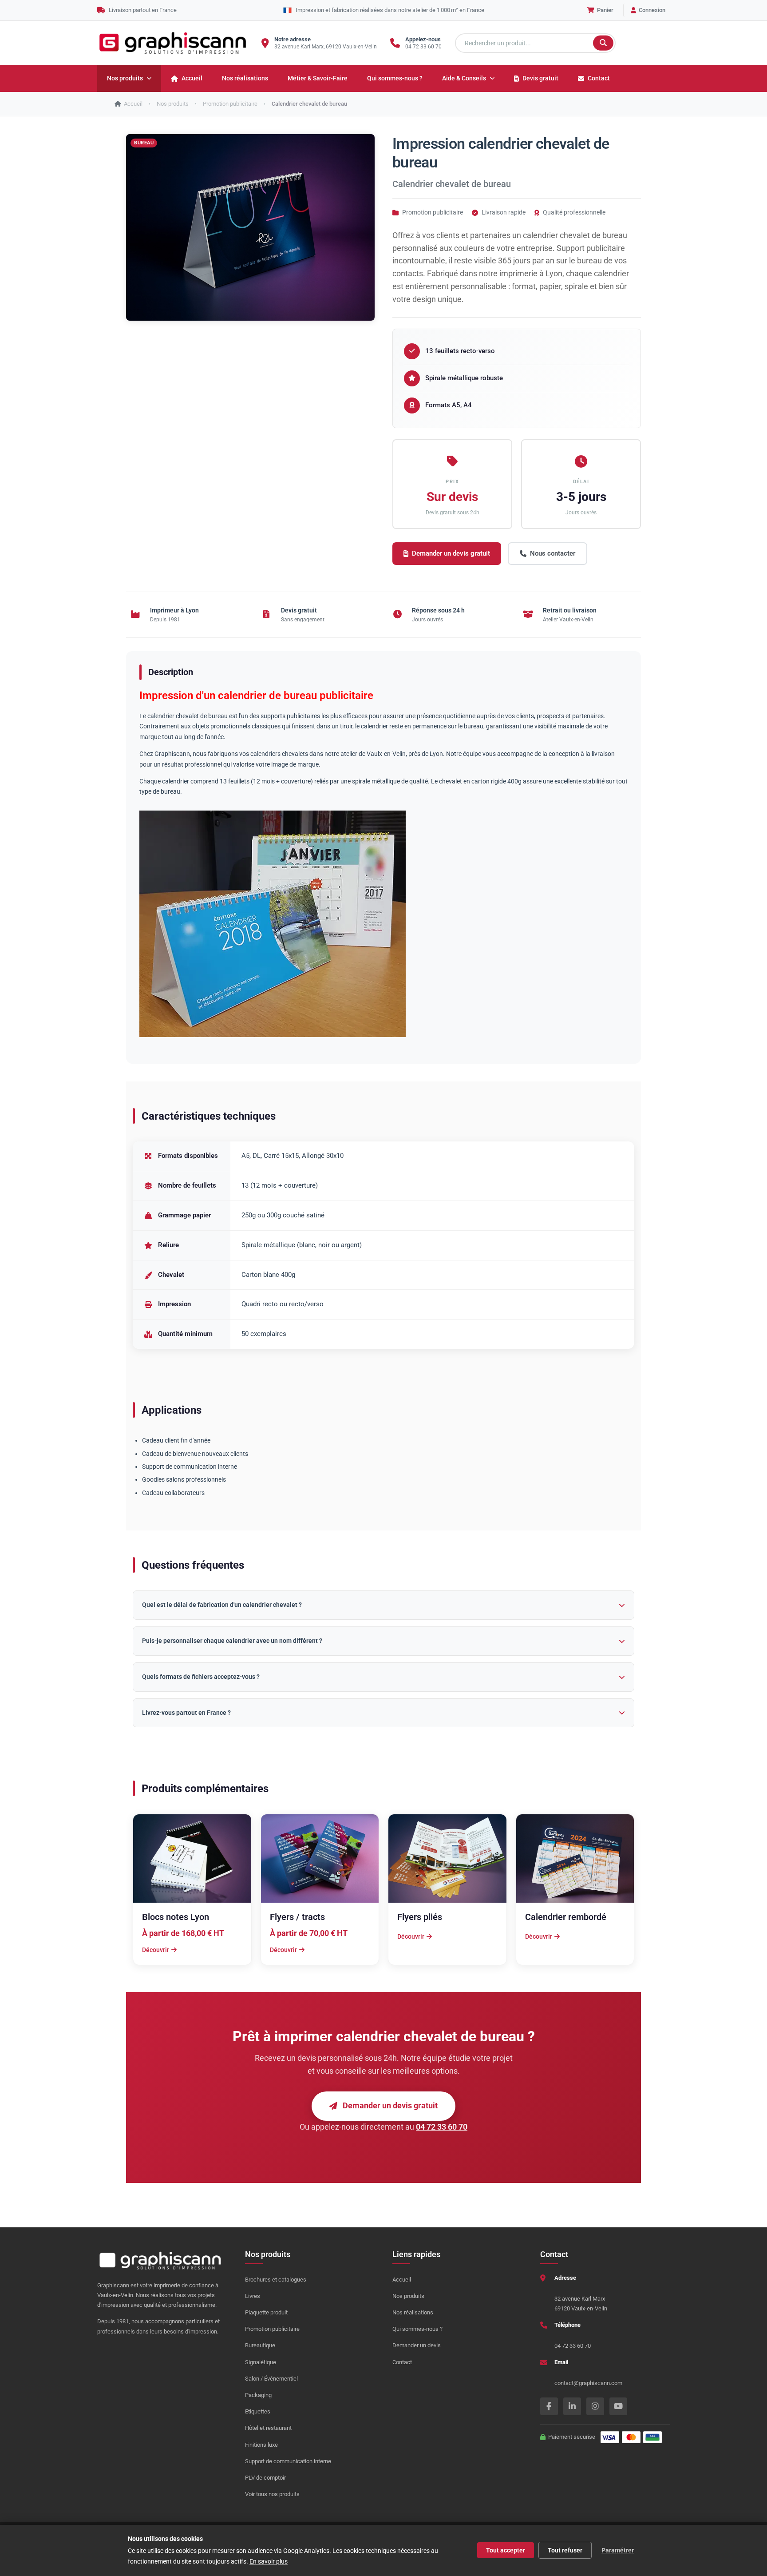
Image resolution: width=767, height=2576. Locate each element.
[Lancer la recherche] (603, 43)
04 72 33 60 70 (423, 47)
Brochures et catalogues (276, 2280)
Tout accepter (506, 2550)
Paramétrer (618, 2550)
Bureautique (260, 2345)
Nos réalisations (245, 78)
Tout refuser (565, 2550)
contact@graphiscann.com (588, 2383)
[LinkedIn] (572, 2406)
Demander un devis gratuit (451, 553)
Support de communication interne (288, 2461)
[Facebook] (549, 2406)
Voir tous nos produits (272, 2494)
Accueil (192, 78)
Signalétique (261, 2362)
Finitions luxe (261, 2445)
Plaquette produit (266, 2312)
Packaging (258, 2395)
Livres (253, 2296)
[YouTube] (618, 2406)
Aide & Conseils (464, 78)
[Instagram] (595, 2406)
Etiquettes (258, 2411)
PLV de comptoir (265, 2478)
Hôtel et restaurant (268, 2428)
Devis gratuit (540, 78)
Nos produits (125, 78)
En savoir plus (269, 2561)
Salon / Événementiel (271, 2379)
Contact (599, 78)
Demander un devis (417, 2345)
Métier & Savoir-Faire (318, 78)
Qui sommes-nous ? (395, 78)
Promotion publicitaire (272, 2329)
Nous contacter (553, 553)
